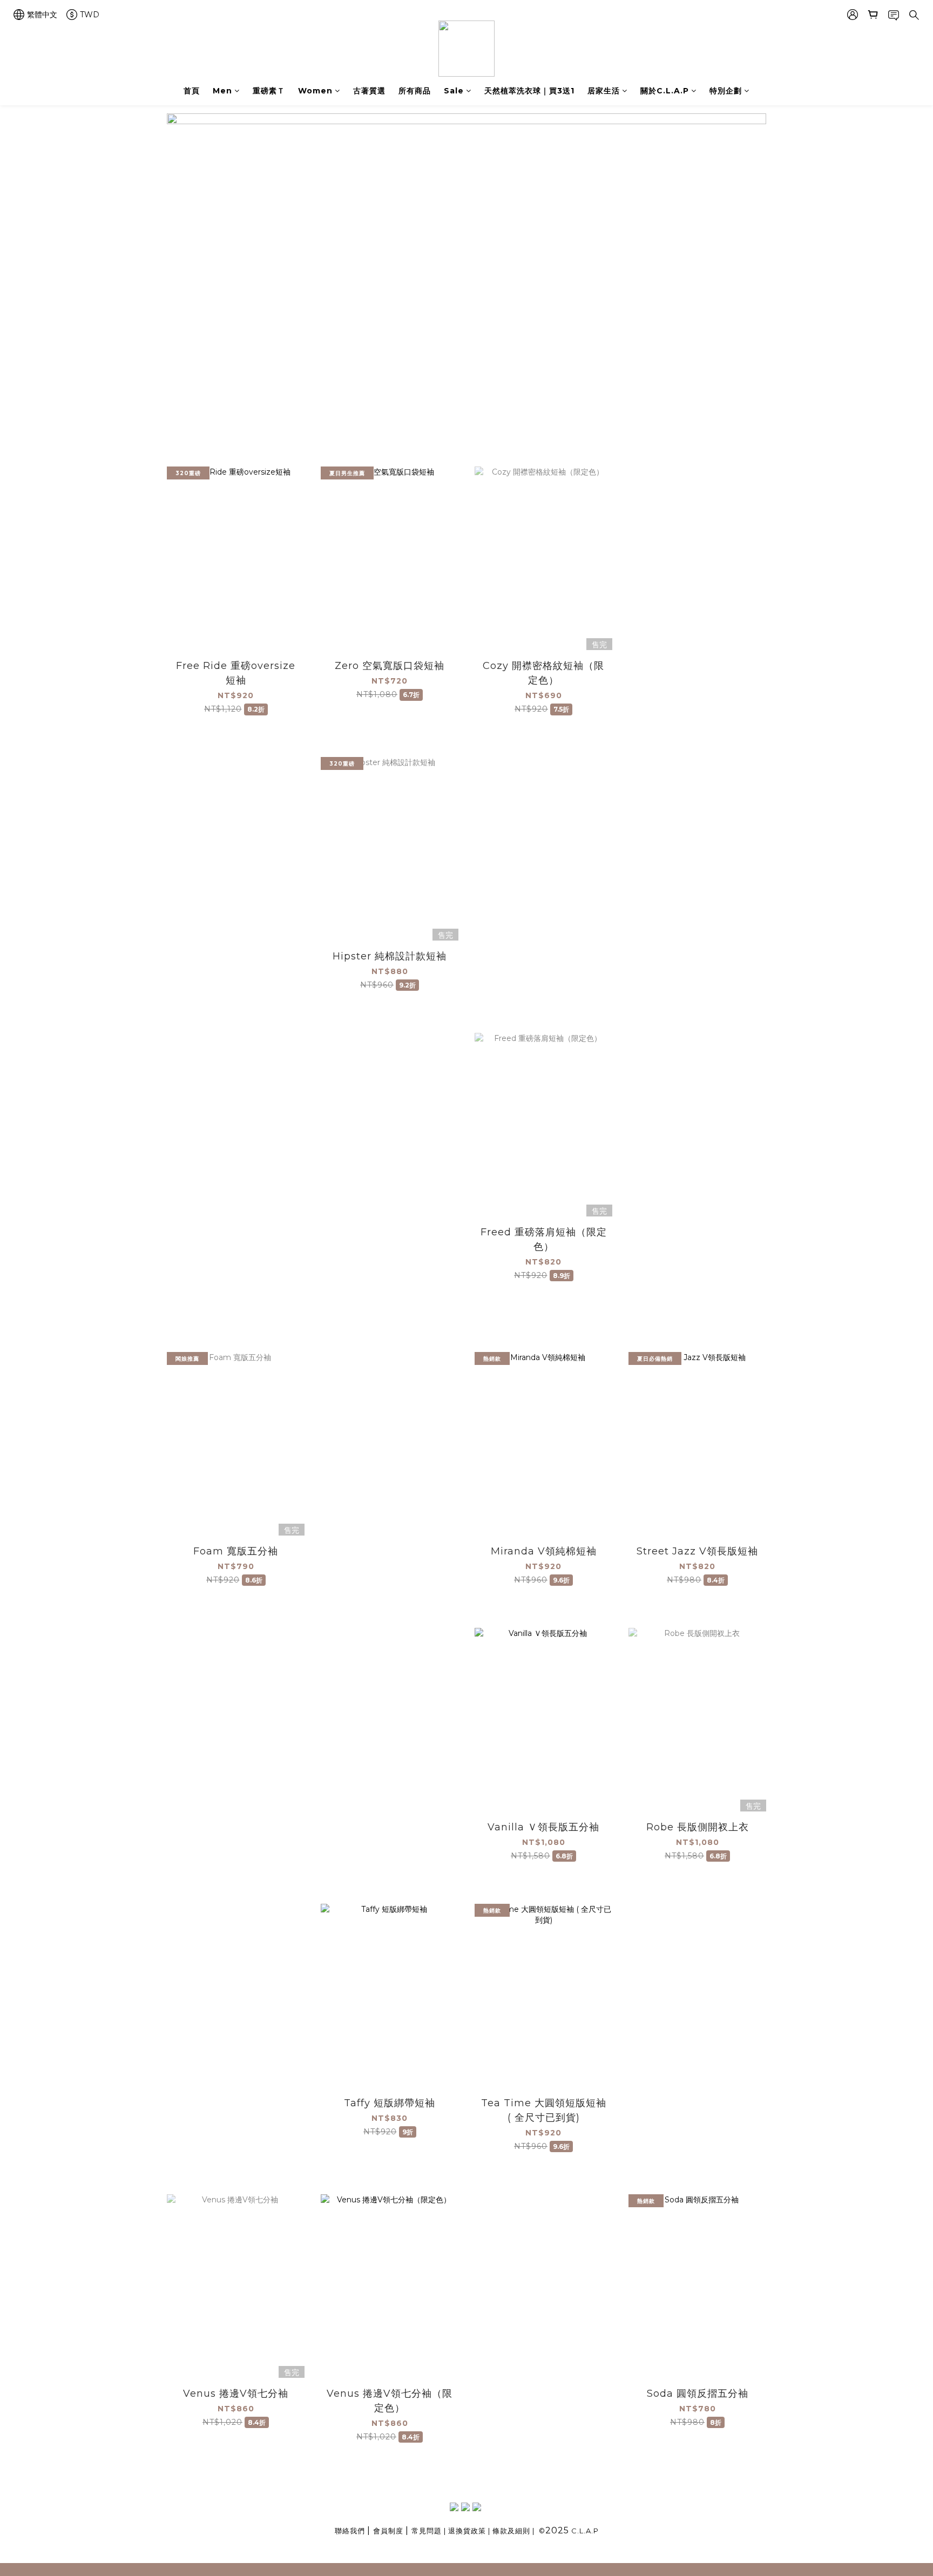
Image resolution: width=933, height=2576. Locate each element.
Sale (454, 91)
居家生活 (604, 91)
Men (222, 91)
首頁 (192, 91)
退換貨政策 (467, 2531)
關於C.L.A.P (665, 91)
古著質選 (369, 91)
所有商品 (415, 91)
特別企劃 (726, 91)
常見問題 (427, 2531)
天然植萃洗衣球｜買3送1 (529, 91)
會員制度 (388, 2531)
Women (315, 91)
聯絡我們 (350, 2531)
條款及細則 (511, 2531)
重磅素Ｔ (269, 91)
